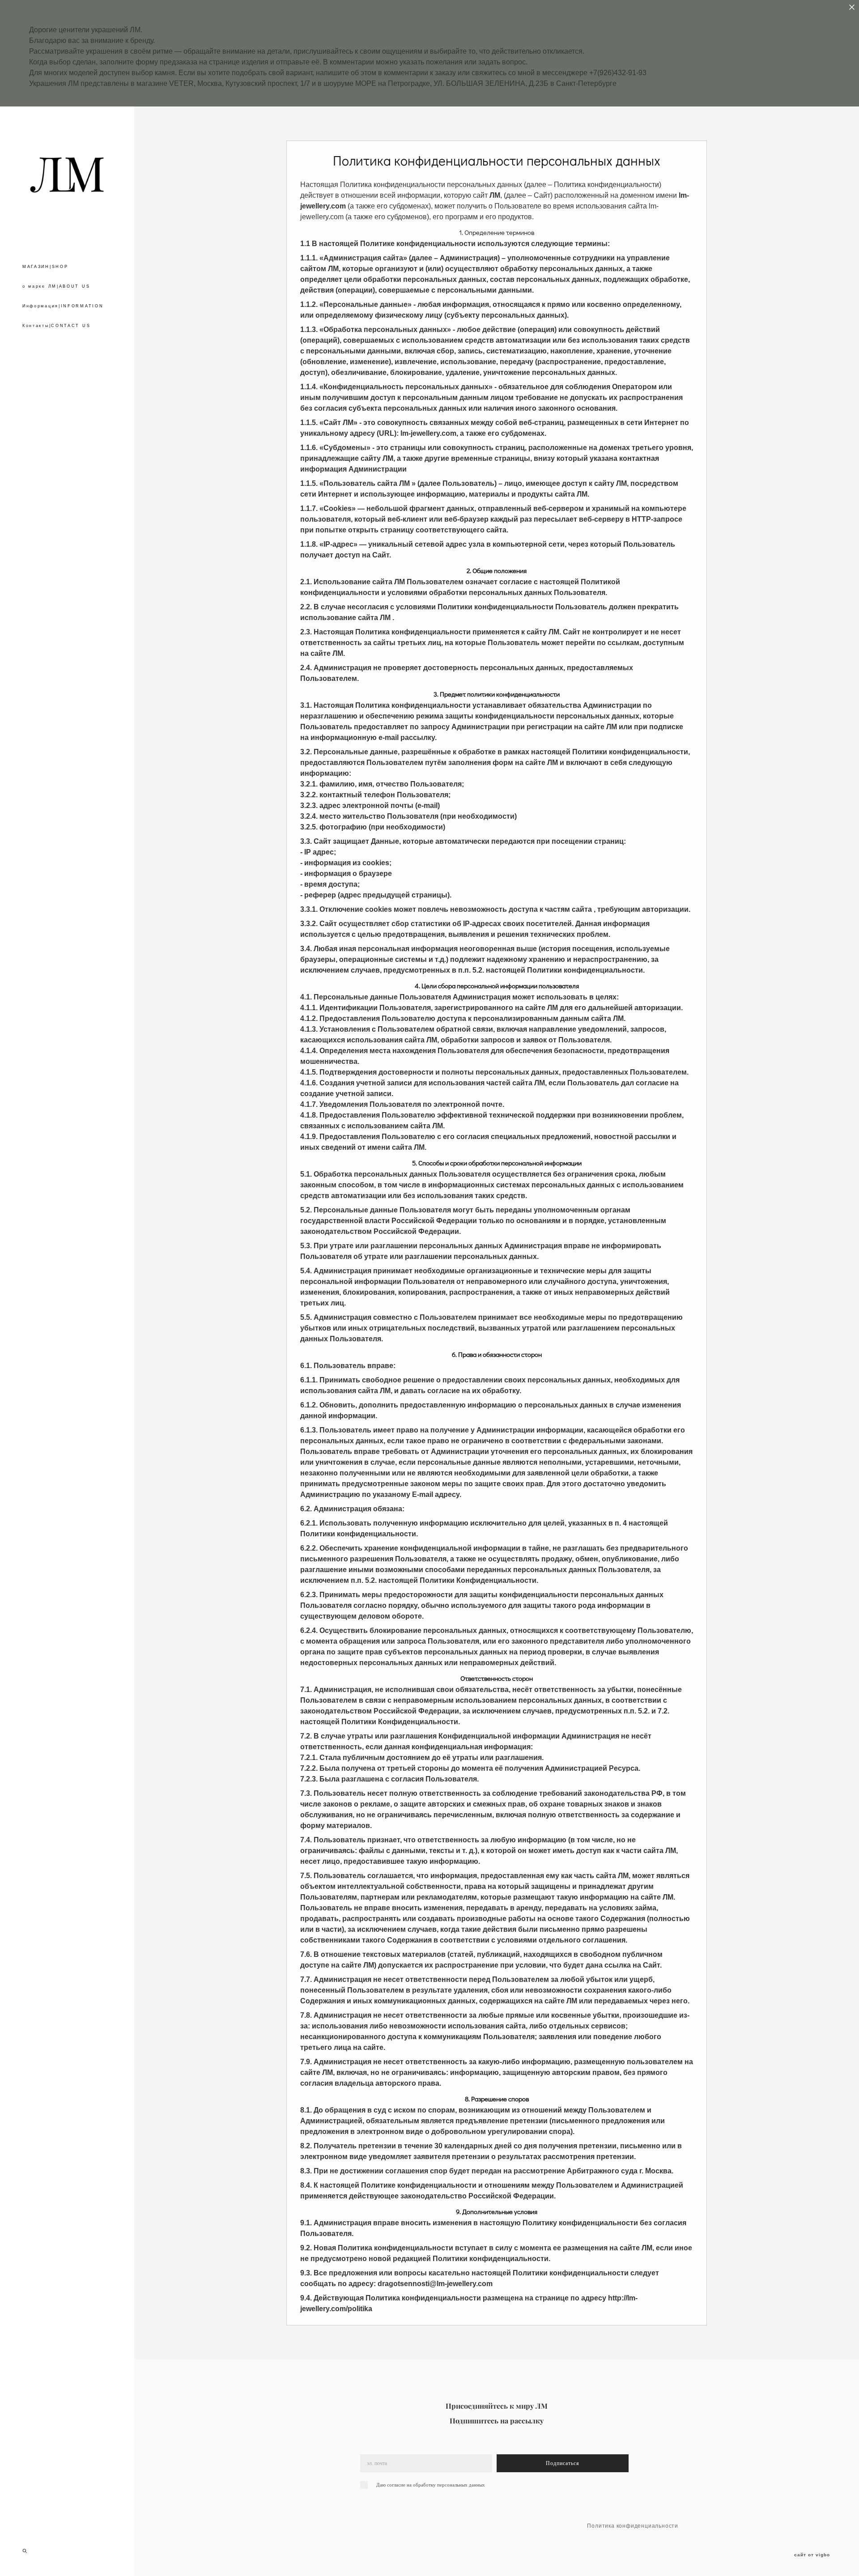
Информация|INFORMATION (63, 306)
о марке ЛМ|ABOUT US (56, 286)
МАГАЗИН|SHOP (45, 267)
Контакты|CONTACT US (56, 326)
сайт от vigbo (812, 2555)
